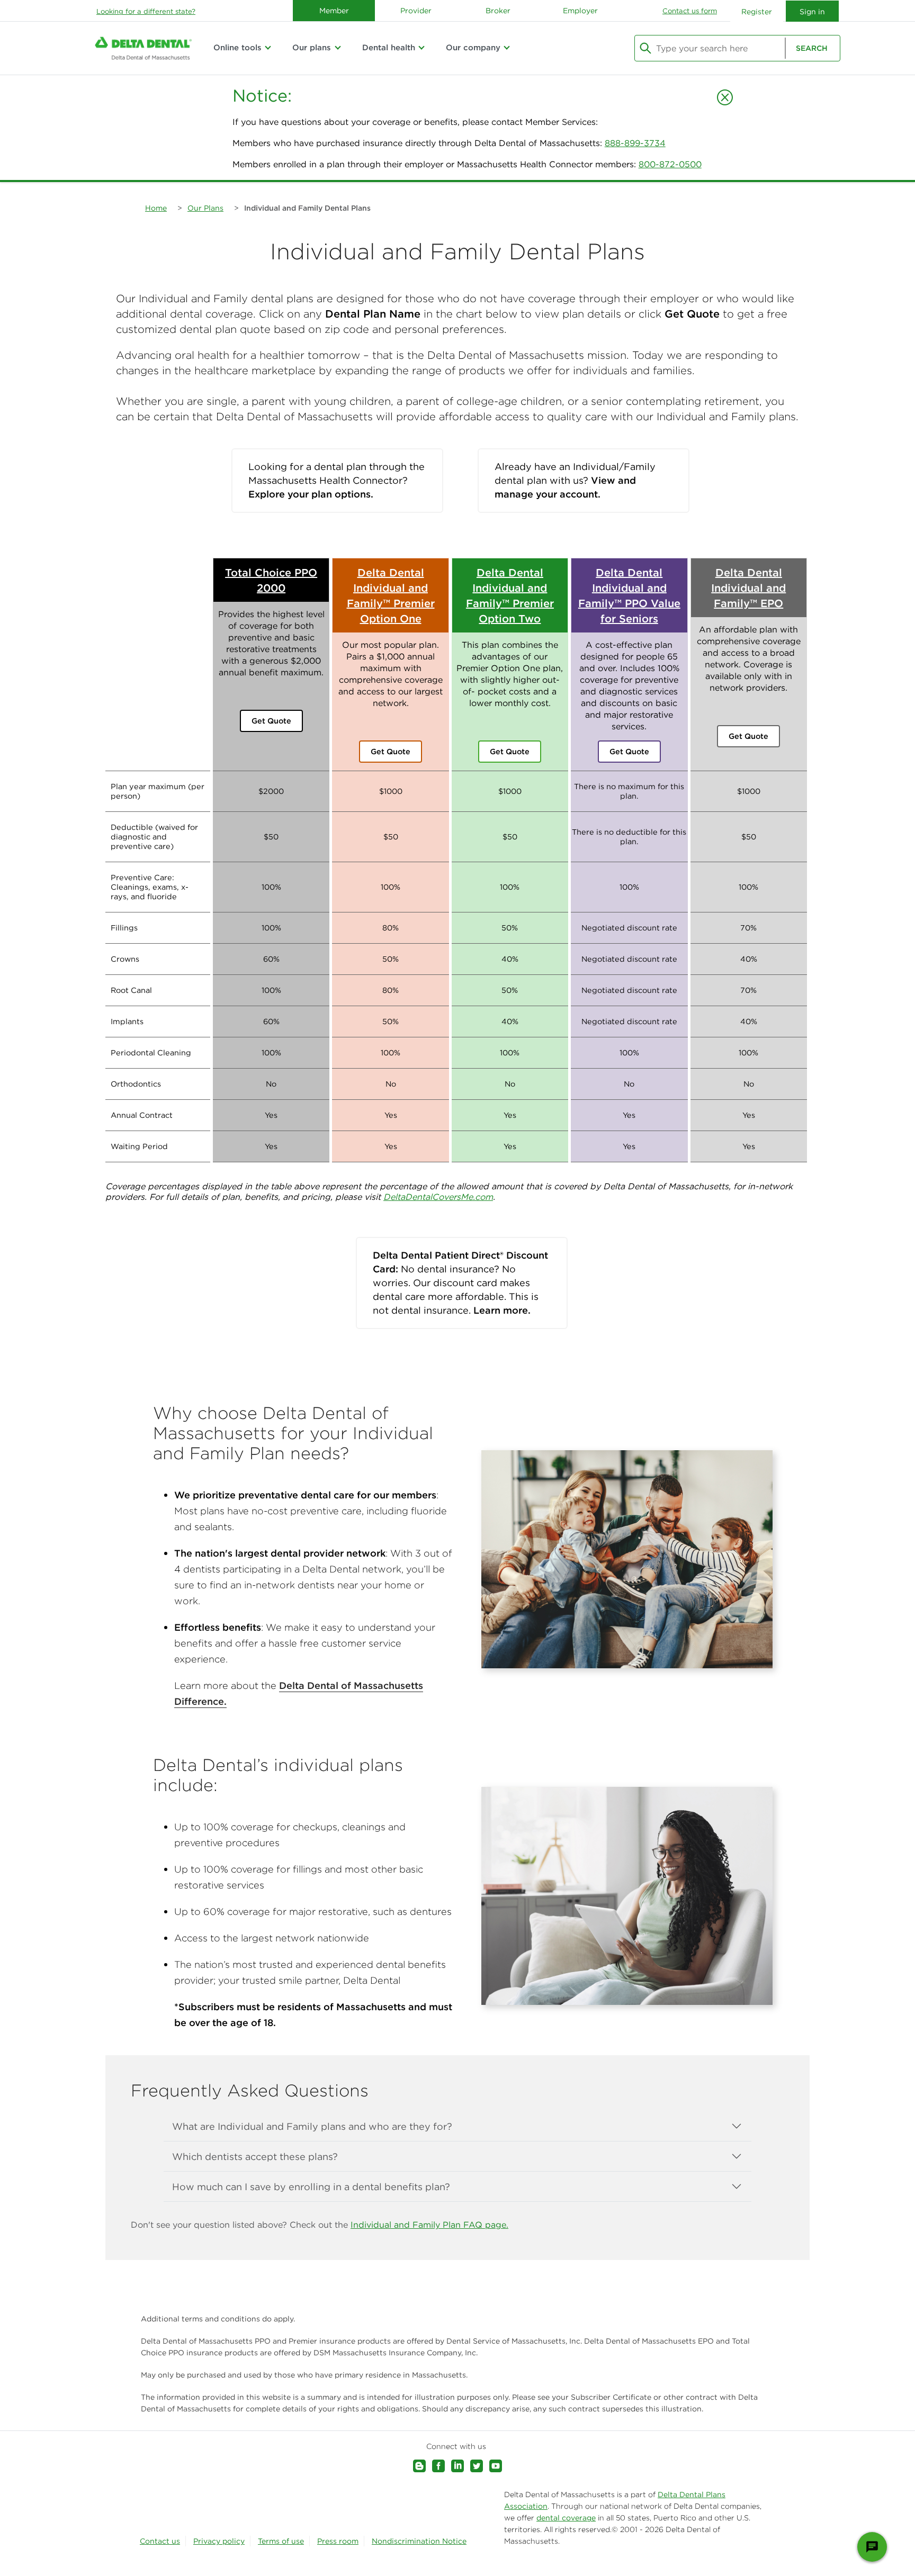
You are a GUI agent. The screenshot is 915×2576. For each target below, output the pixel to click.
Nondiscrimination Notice (419, 2541)
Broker (498, 11)
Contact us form (690, 11)
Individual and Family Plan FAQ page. (429, 2225)
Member (334, 11)
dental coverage (566, 2518)
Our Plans (205, 208)
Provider (416, 11)
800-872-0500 (670, 164)
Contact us (160, 2541)
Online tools (237, 47)
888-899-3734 (635, 143)
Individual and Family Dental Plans (307, 208)
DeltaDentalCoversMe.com (438, 1197)
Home (156, 208)
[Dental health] (421, 48)
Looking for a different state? (146, 11)
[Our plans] (337, 48)
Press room (338, 2541)
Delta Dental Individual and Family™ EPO (748, 588)
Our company (473, 47)
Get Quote (271, 721)
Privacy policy (219, 2541)
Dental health (389, 47)
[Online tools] (268, 48)
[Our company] (507, 48)
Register (757, 12)
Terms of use (281, 2541)
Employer (580, 11)
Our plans (312, 47)
